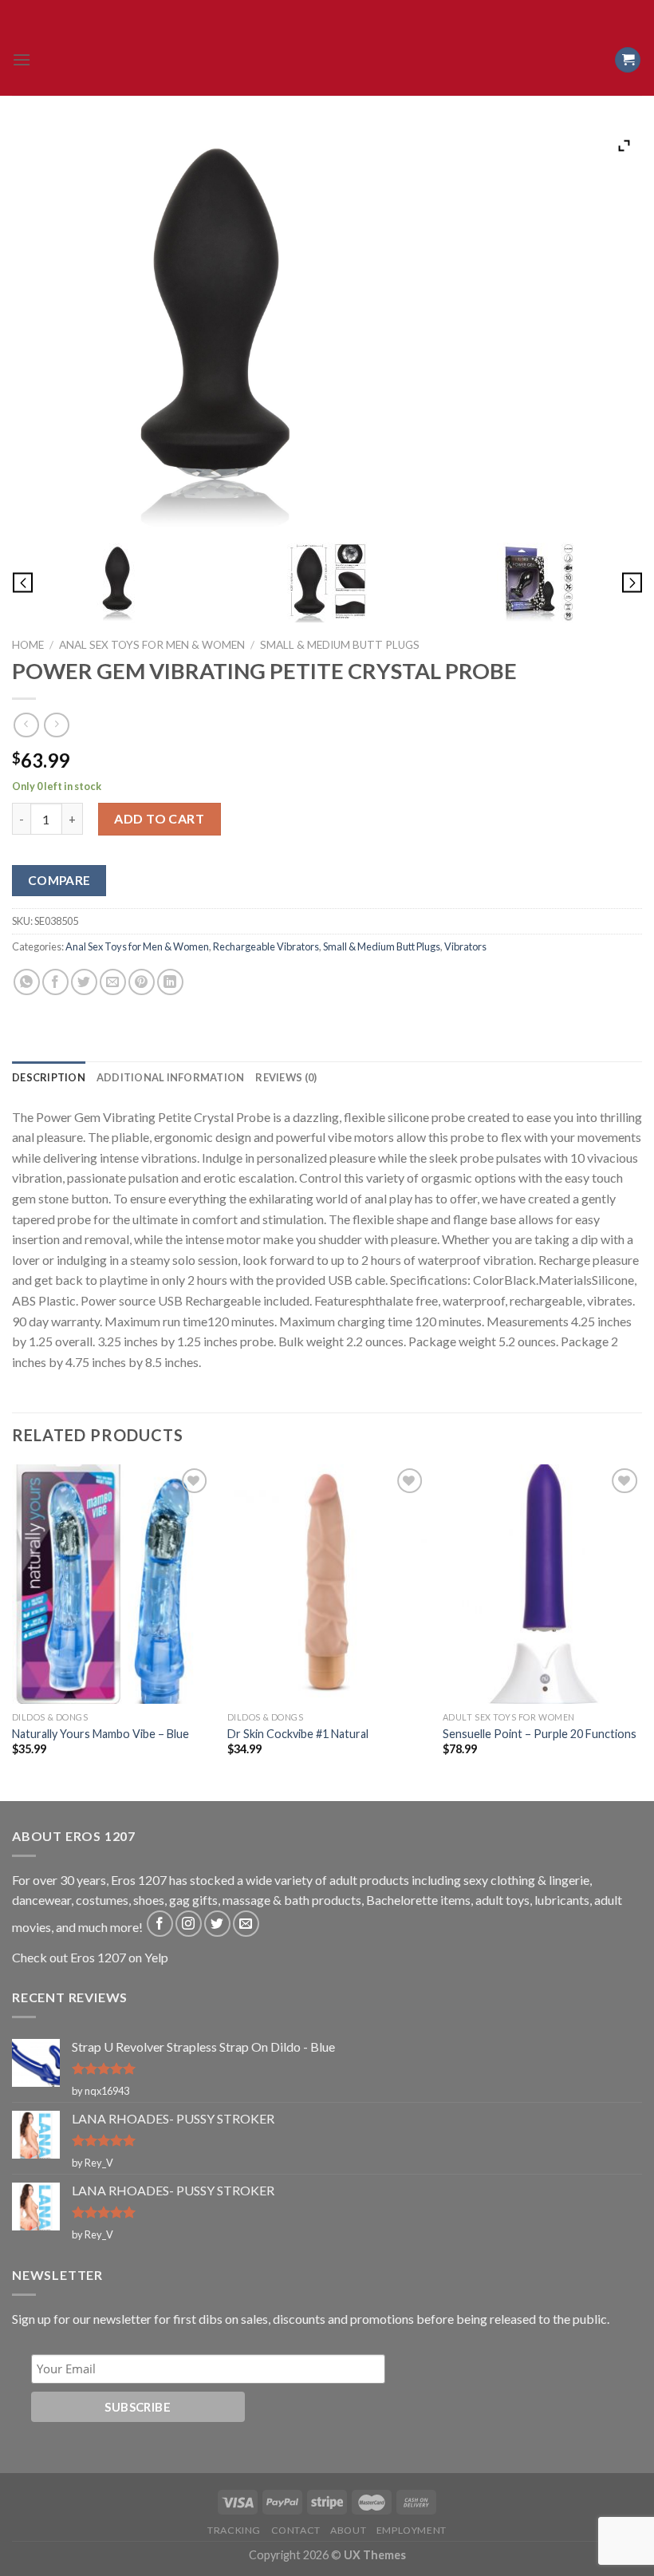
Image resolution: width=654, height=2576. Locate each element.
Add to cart (159, 818)
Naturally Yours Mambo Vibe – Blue (100, 1734)
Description (49, 1077)
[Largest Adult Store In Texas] (327, 60)
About (348, 2530)
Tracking (234, 2530)
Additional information (171, 1077)
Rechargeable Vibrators (266, 946)
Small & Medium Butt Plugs (340, 645)
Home (28, 645)
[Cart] (628, 60)
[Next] (641, 1631)
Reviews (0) (286, 1077)
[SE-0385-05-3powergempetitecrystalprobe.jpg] (117, 583)
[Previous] (13, 1631)
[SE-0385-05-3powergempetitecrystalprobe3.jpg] (537, 583)
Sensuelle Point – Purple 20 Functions (540, 1734)
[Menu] (22, 59)
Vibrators (465, 946)
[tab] (49, 1077)
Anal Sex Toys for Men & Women (152, 645)
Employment (412, 2530)
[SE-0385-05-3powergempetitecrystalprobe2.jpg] (327, 583)
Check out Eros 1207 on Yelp (90, 1957)
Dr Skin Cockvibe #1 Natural (298, 1734)
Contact (296, 2530)
